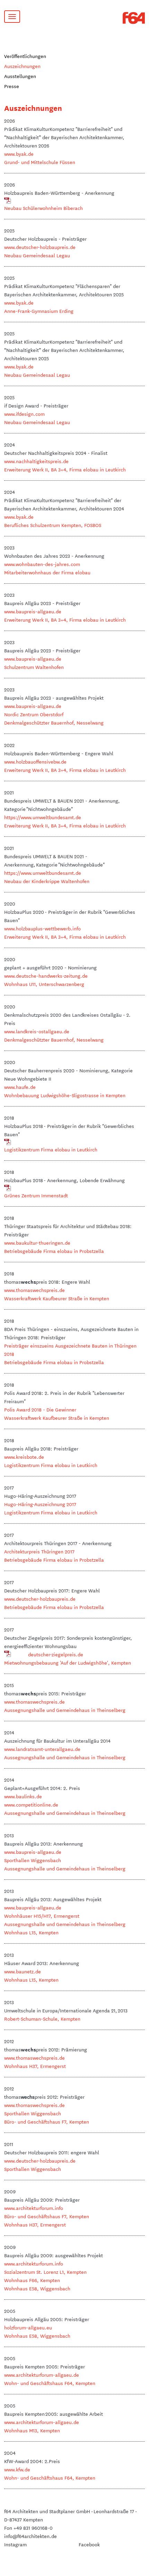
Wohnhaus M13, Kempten (32, 2430)
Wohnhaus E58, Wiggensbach (37, 2288)
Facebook (89, 2544)
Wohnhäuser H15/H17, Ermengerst (42, 1916)
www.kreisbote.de (24, 1457)
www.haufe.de (20, 1087)
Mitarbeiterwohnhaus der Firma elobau (47, 572)
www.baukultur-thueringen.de (37, 1243)
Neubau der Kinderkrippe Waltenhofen (47, 881)
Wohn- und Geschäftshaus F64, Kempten (50, 2383)
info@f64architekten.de (30, 2536)
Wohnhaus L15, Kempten (31, 1932)
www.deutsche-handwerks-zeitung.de (46, 976)
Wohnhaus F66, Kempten (32, 2280)
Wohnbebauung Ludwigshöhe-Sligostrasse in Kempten (65, 1095)
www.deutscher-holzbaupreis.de (40, 247)
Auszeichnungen (22, 66)
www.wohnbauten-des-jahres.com (42, 564)
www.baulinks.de (23, 1796)
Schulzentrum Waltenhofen (34, 667)
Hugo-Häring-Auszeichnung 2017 (40, 1504)
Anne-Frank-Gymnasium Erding (39, 311)
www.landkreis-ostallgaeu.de (37, 1031)
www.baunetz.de (23, 1971)
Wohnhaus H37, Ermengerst (35, 2066)
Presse (12, 86)
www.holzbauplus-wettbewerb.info (42, 928)
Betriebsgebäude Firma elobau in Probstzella (54, 1251)
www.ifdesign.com (24, 414)
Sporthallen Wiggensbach (33, 1860)
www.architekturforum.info (34, 2208)
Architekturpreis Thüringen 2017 (39, 1551)
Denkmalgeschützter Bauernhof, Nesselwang (54, 722)
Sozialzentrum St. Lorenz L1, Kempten (45, 2272)
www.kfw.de (17, 2469)
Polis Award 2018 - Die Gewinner (40, 1409)
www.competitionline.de (31, 1804)
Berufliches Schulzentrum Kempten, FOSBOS (53, 525)
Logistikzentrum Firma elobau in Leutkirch (51, 1149)
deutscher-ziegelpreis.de (56, 1654)
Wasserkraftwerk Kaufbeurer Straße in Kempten (57, 1298)
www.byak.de (19, 154)
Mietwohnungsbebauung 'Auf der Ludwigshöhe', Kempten (68, 1663)
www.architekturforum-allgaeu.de (42, 2375)
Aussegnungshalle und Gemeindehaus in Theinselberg (65, 1710)
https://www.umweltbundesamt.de (43, 817)
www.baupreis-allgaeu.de (33, 611)
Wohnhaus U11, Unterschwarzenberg (44, 984)
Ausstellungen (20, 76)
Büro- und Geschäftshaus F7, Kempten (47, 2122)
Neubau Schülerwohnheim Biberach (43, 208)
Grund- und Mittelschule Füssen (40, 162)
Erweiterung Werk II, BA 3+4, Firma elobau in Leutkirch (65, 469)
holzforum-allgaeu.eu (28, 2327)
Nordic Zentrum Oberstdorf (34, 714)
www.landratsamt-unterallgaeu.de (42, 1749)
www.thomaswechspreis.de (34, 1290)
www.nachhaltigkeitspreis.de (36, 461)
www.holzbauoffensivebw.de (35, 762)
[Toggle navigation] (12, 17)
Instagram (15, 2544)
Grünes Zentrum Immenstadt (36, 1195)
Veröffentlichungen (25, 56)
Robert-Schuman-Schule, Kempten (42, 2019)
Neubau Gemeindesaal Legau (37, 255)
